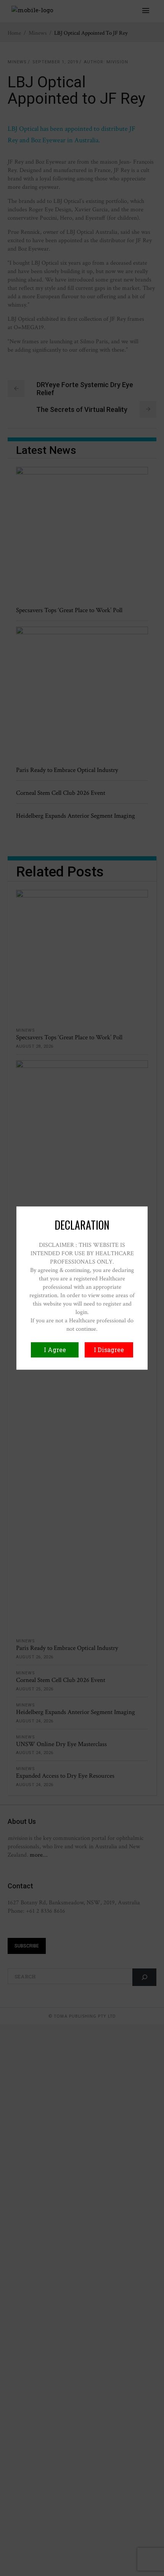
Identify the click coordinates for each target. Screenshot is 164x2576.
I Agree (55, 1350)
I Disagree (109, 1350)
